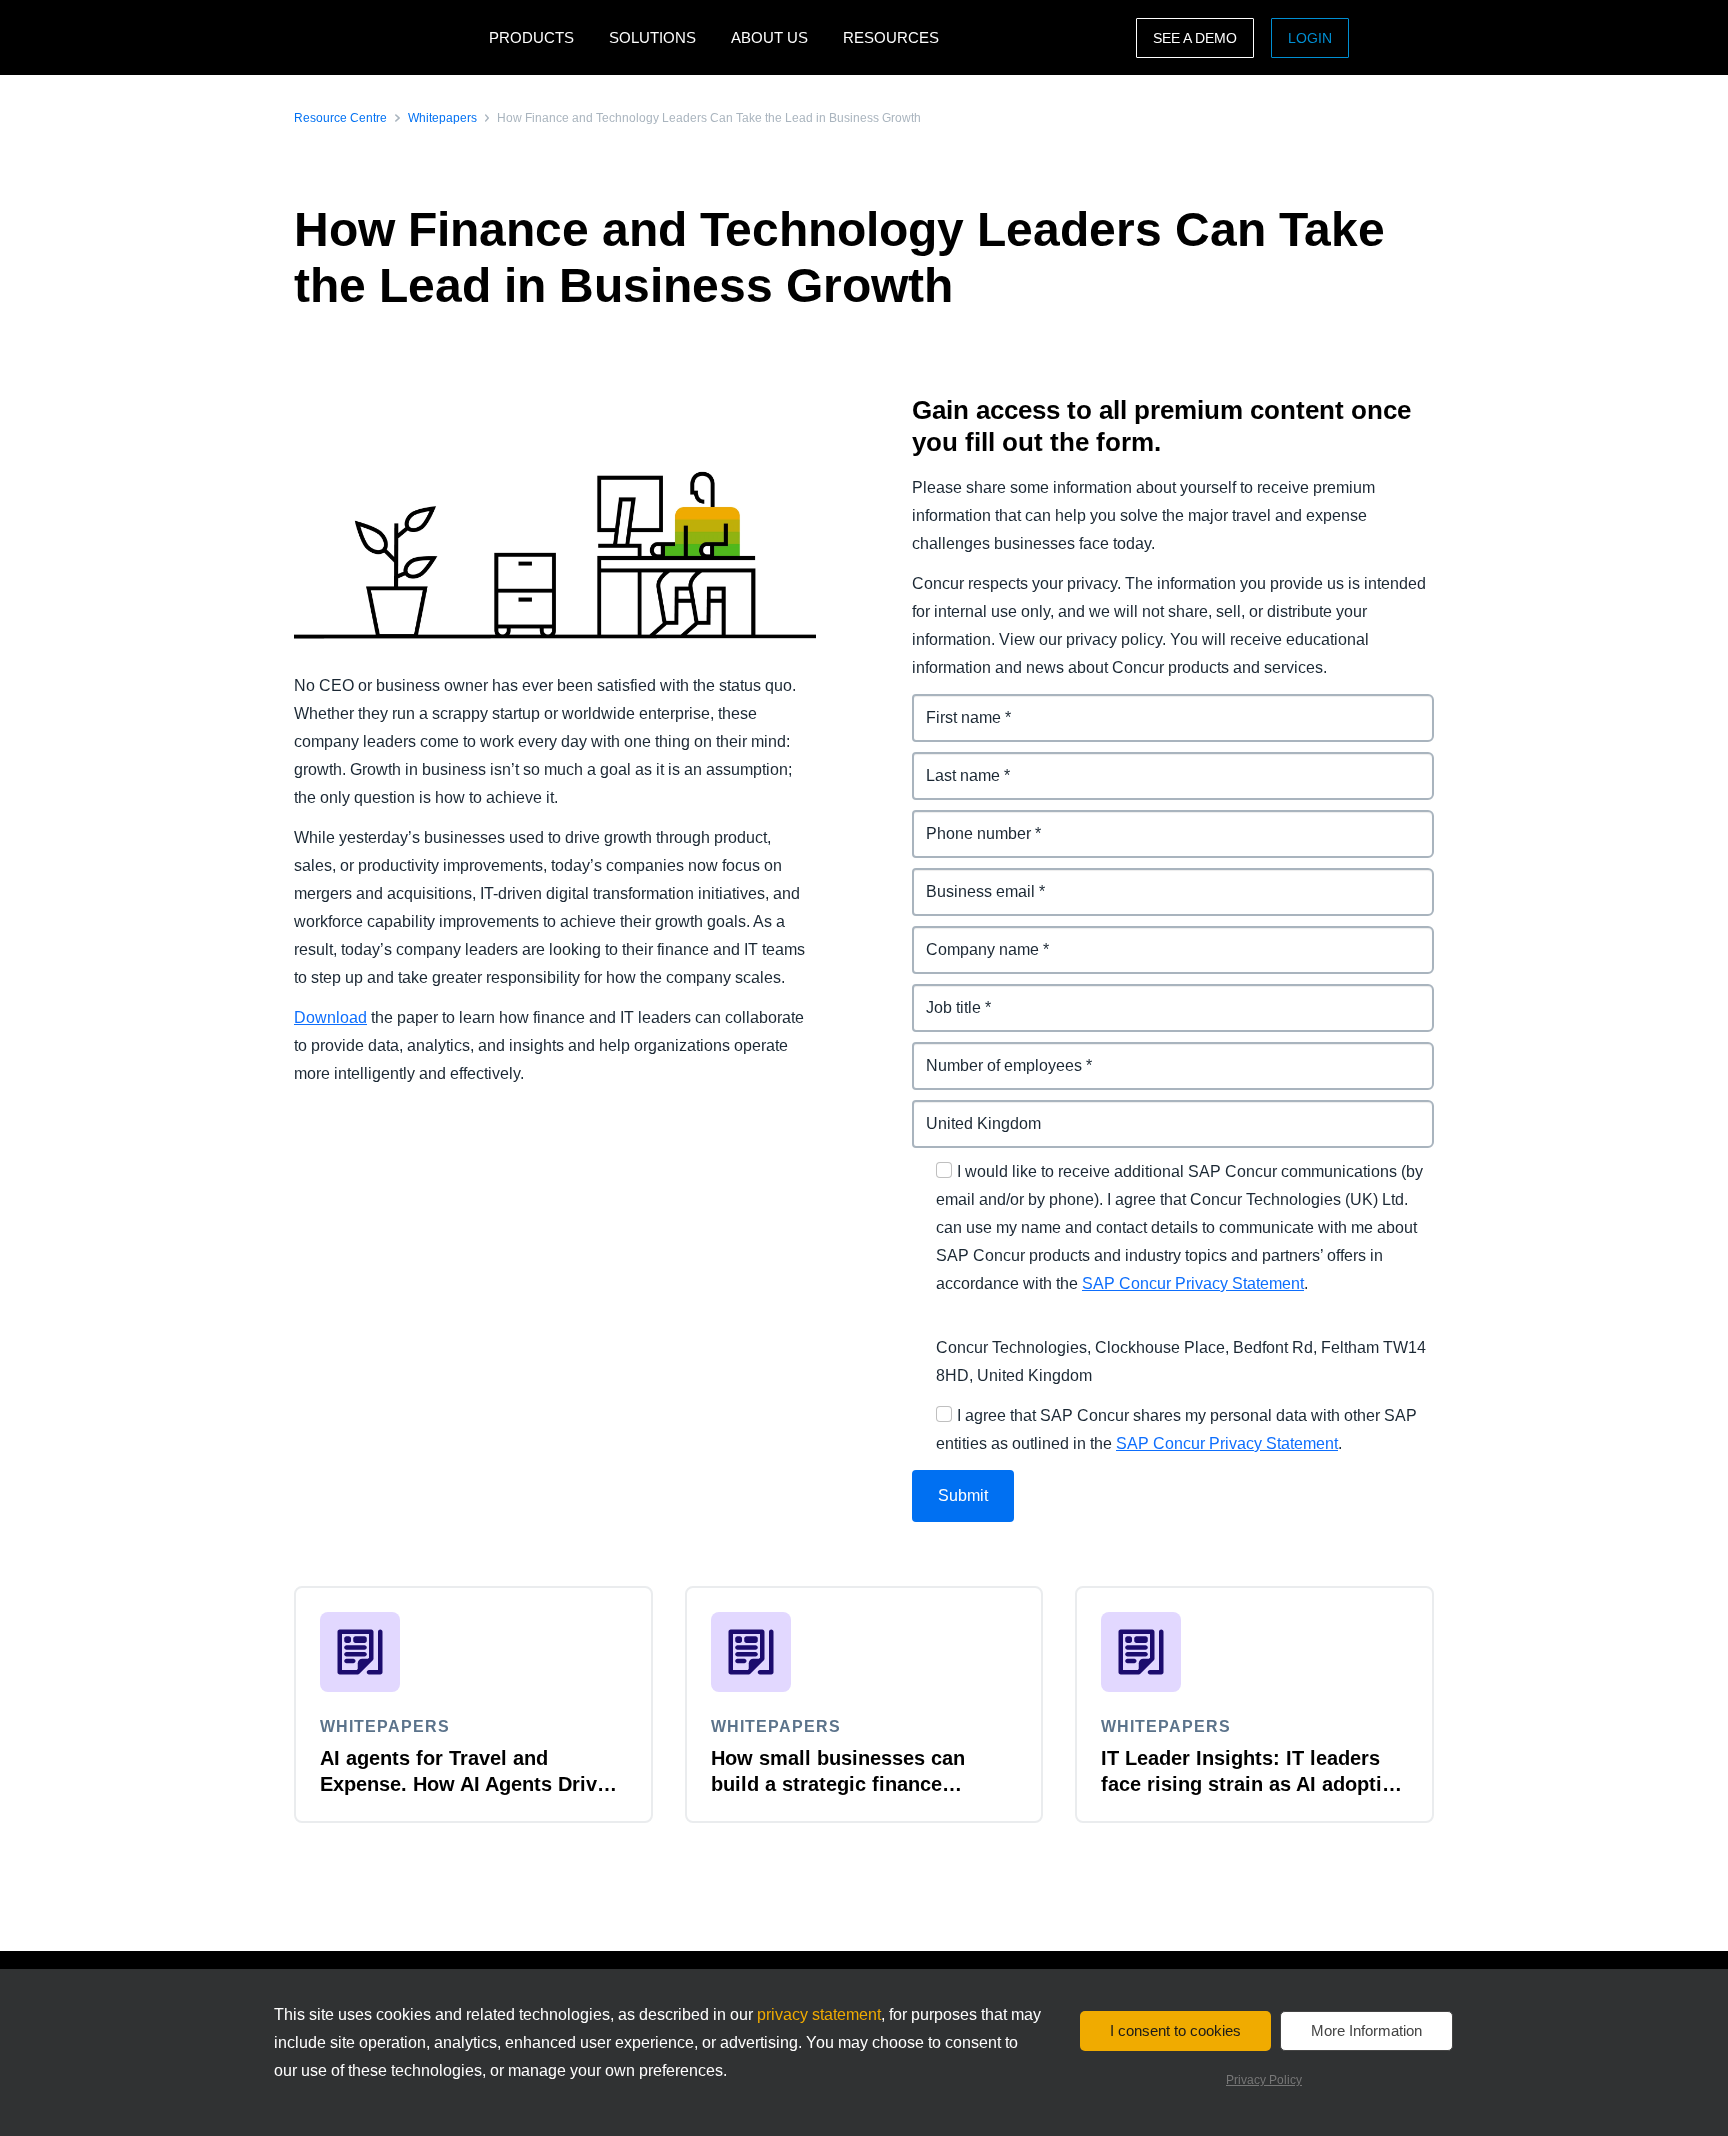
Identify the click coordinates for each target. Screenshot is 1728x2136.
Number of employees (995, 1053)
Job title (942, 995)
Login (1310, 38)
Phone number (968, 821)
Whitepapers (442, 118)
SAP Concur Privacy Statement (1193, 1283)
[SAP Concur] (386, 37)
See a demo (1195, 38)
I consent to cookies (1175, 2030)
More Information (1366, 2030)
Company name (972, 937)
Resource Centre (340, 118)
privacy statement (819, 2014)
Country (943, 1111)
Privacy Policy (1264, 2080)
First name (952, 705)
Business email (970, 879)
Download (330, 1017)
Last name (951, 763)
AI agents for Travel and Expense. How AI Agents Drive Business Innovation (464, 1784)
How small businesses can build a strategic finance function (838, 1784)
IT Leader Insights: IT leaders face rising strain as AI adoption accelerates (1253, 1784)
